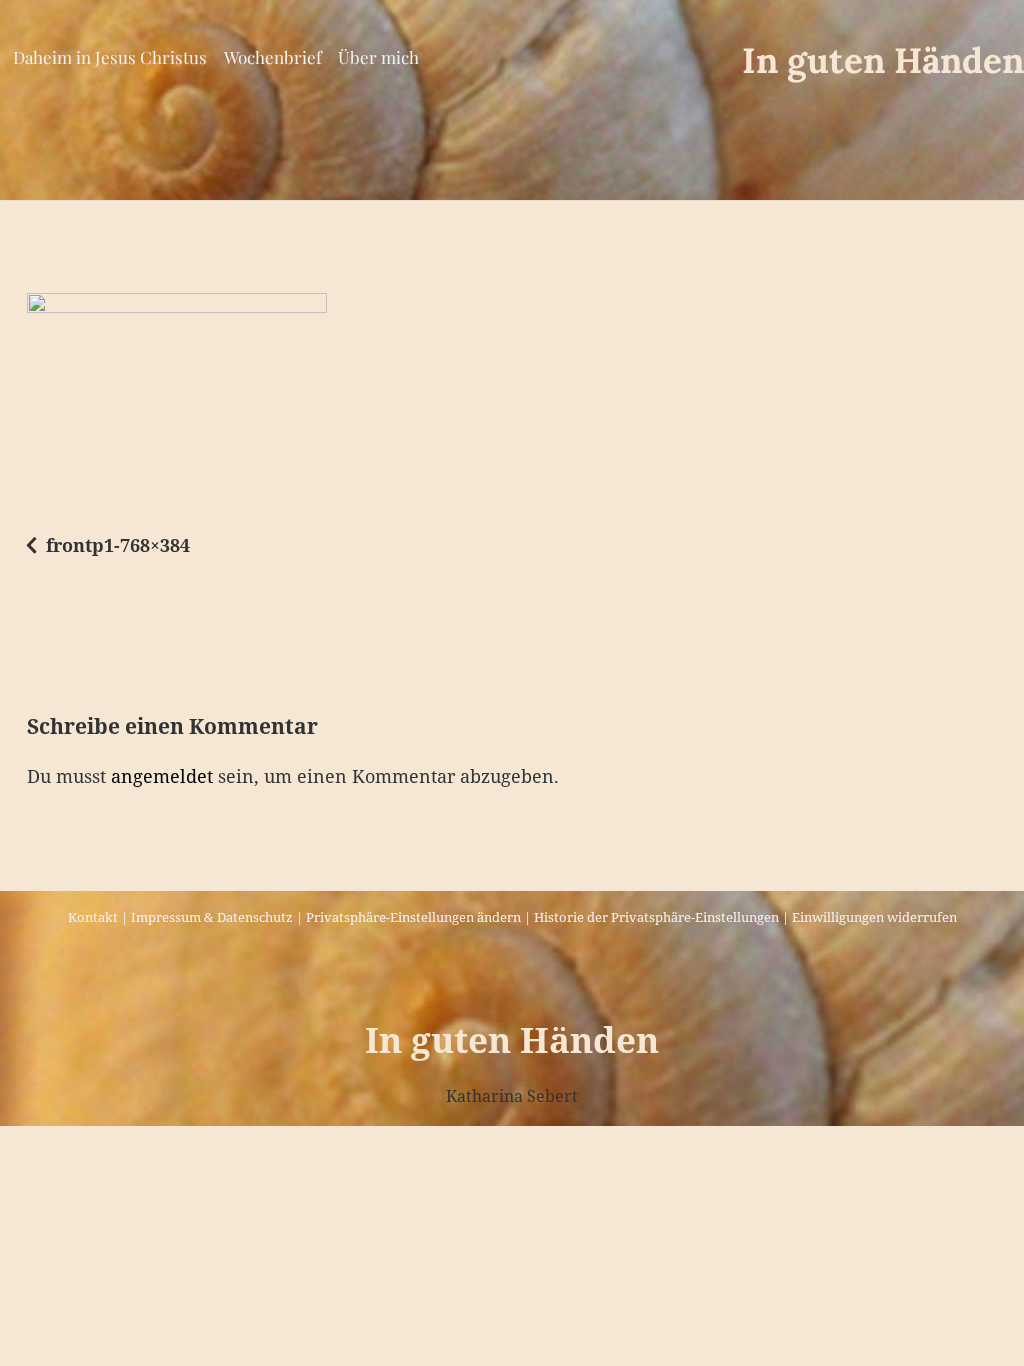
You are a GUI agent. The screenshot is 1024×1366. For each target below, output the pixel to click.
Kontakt (93, 917)
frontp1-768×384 (118, 545)
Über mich (378, 57)
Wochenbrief (273, 57)
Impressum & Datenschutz (212, 917)
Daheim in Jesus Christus (110, 57)
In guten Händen (883, 60)
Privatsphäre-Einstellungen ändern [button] (413, 917)
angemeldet (162, 776)
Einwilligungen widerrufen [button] (874, 917)
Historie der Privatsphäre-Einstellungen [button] (656, 917)
